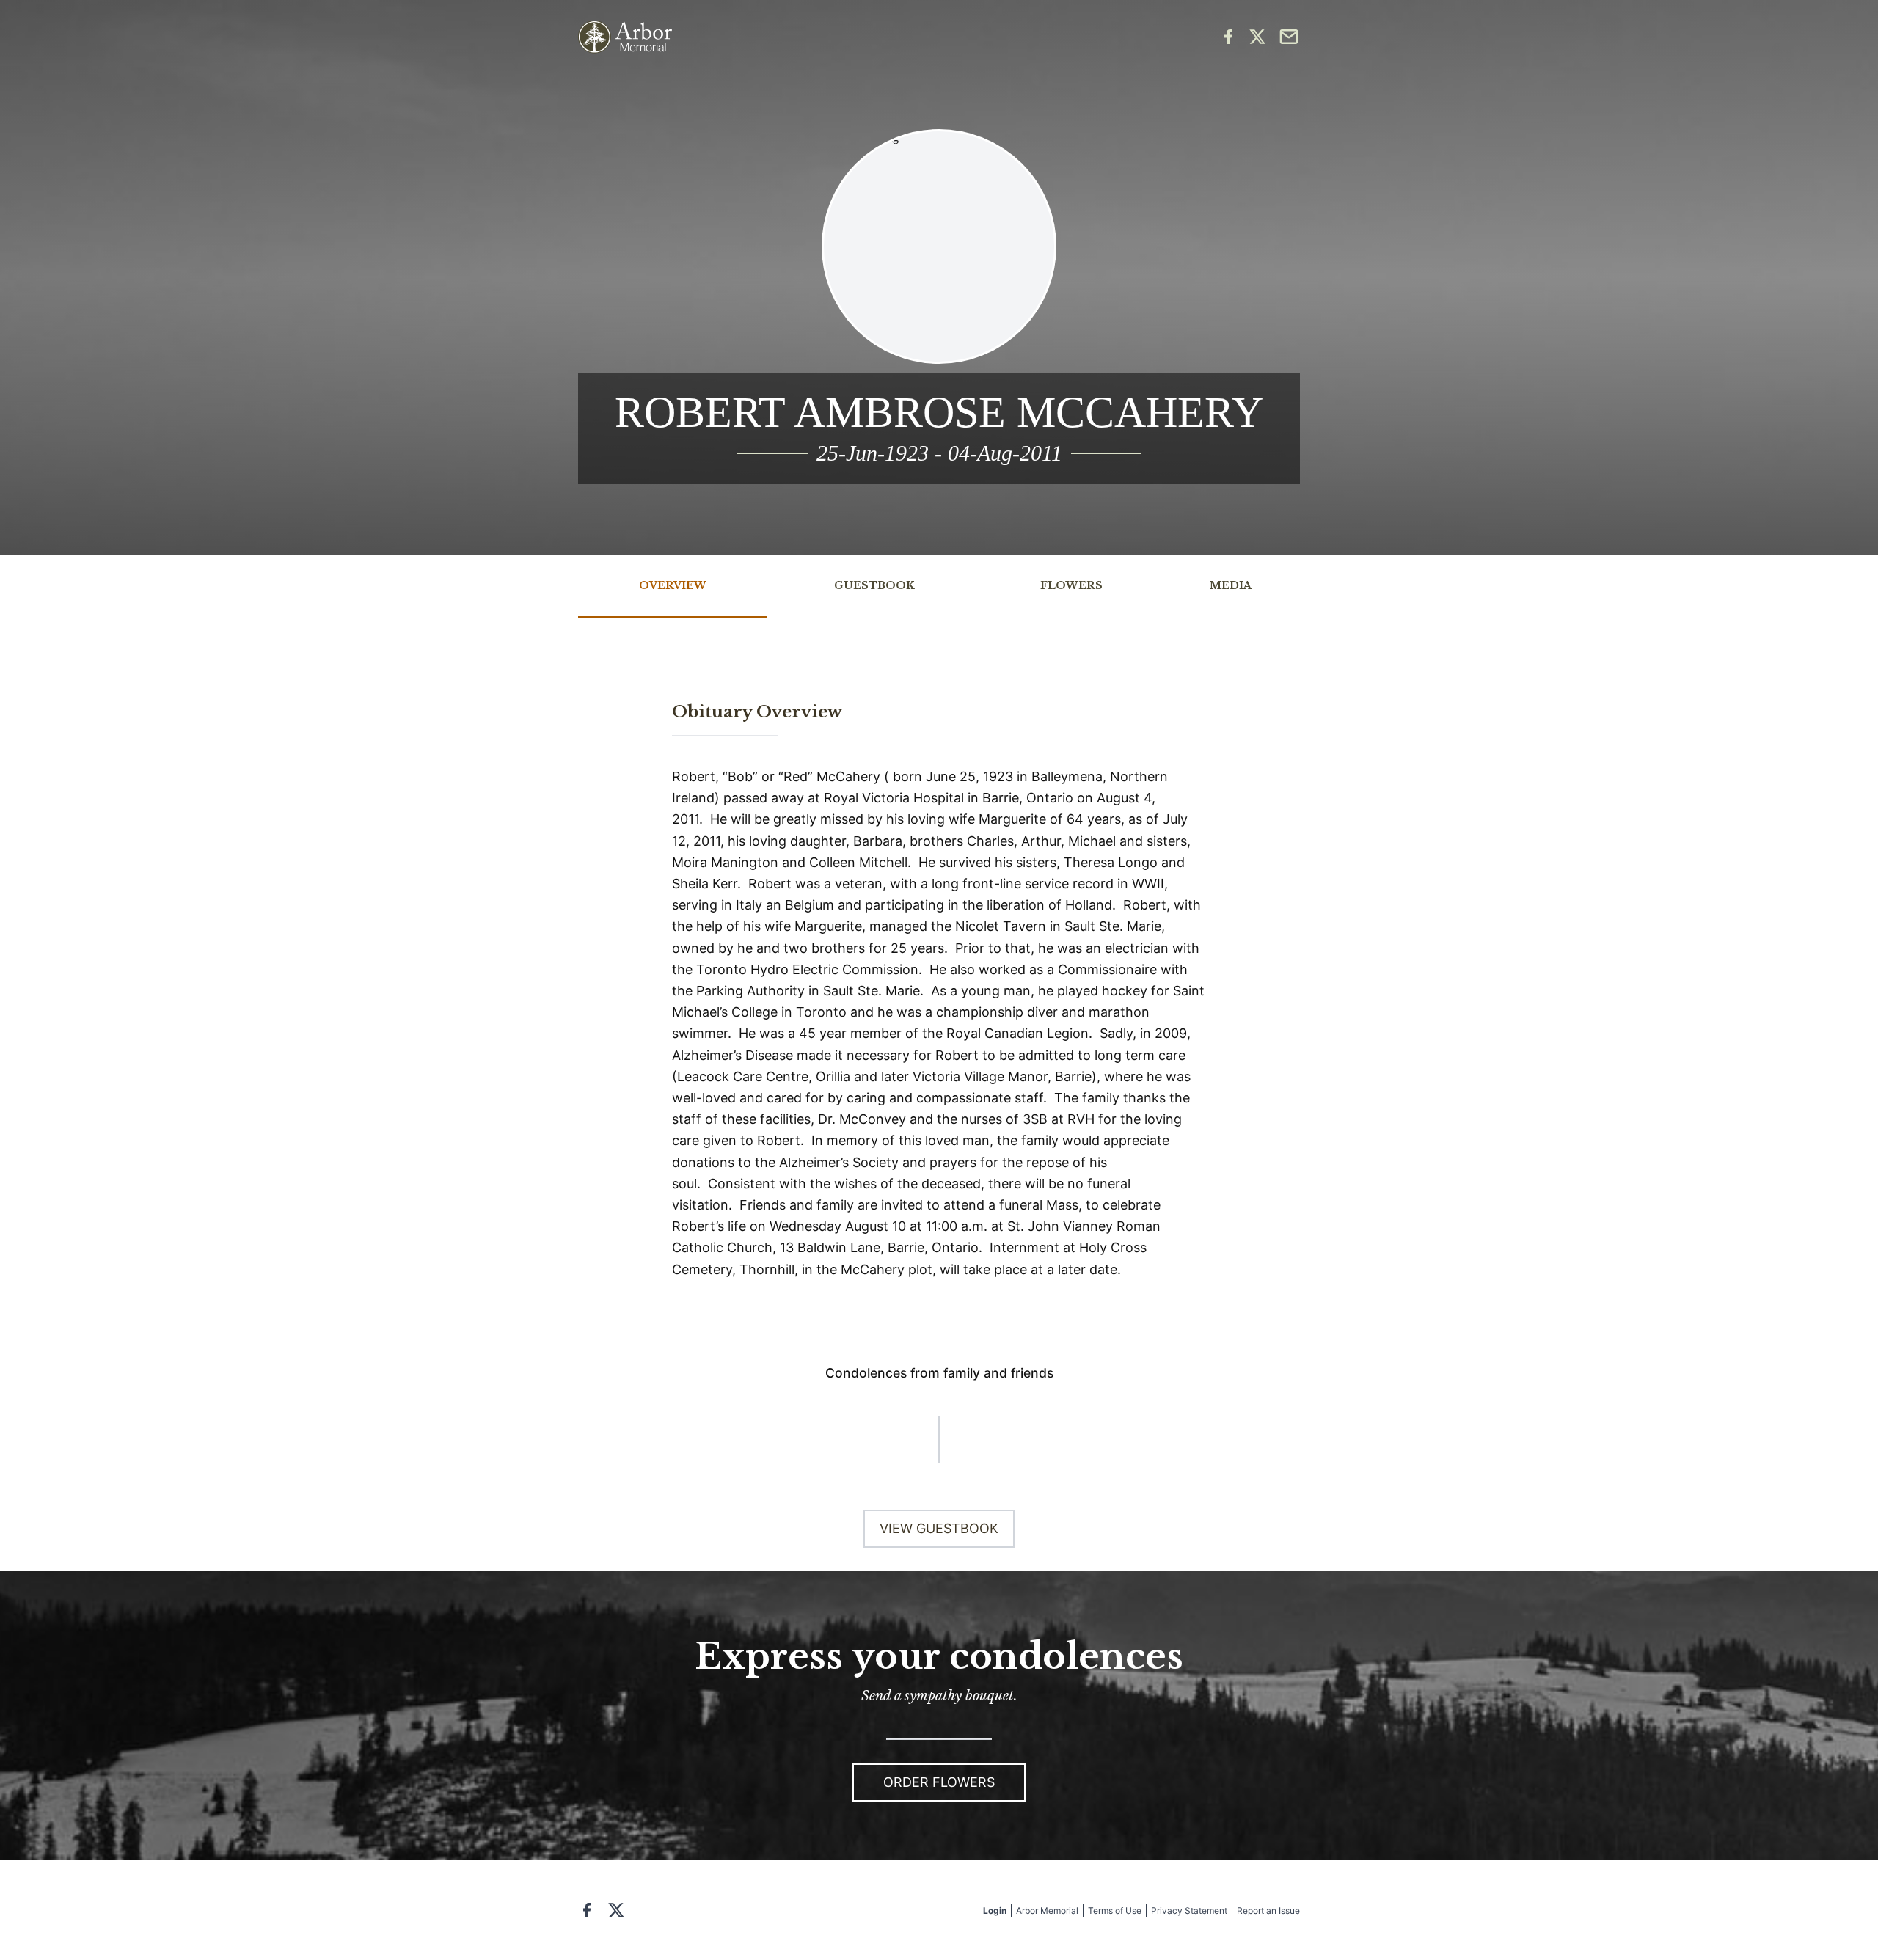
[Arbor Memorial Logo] (625, 37)
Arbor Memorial (1047, 1910)
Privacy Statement (1189, 1910)
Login (995, 1910)
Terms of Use (1115, 1910)
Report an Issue (1268, 1910)
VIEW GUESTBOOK (939, 1528)
